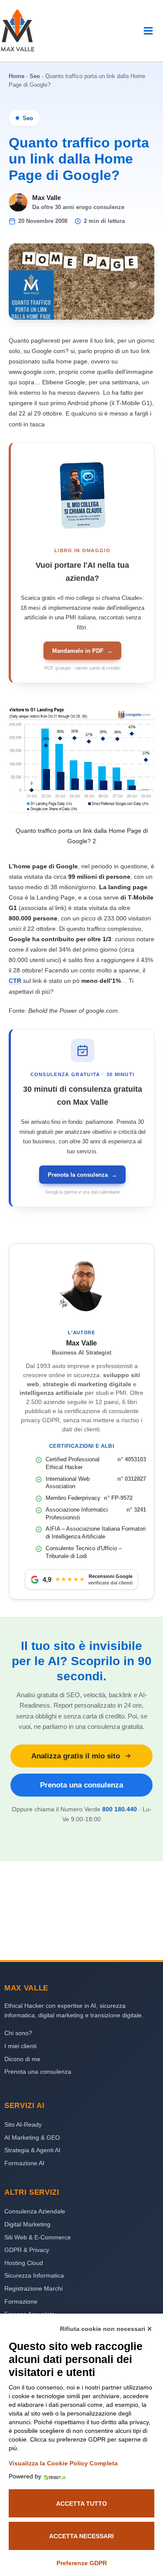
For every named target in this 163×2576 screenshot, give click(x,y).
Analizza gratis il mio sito (76, 1756)
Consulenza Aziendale (35, 2211)
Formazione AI (24, 2163)
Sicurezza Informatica (34, 2275)
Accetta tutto (81, 2504)
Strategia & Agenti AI (32, 2150)
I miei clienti (20, 2046)
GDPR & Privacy (27, 2250)
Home (17, 76)
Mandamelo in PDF (82, 651)
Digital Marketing (27, 2224)
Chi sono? (18, 2033)
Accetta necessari (81, 2536)
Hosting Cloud (24, 2263)
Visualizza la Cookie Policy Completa (63, 2463)
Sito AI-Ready (23, 2124)
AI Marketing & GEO (32, 2137)
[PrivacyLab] (53, 2476)
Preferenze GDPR (82, 2563)
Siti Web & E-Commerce (38, 2237)
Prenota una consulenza (81, 1785)
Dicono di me (22, 2059)
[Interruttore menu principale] (148, 31)
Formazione (21, 2301)
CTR (15, 981)
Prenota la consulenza (82, 1175)
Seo (35, 76)
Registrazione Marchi (33, 2288)
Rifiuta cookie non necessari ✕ (106, 2329)
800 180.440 (120, 1809)
